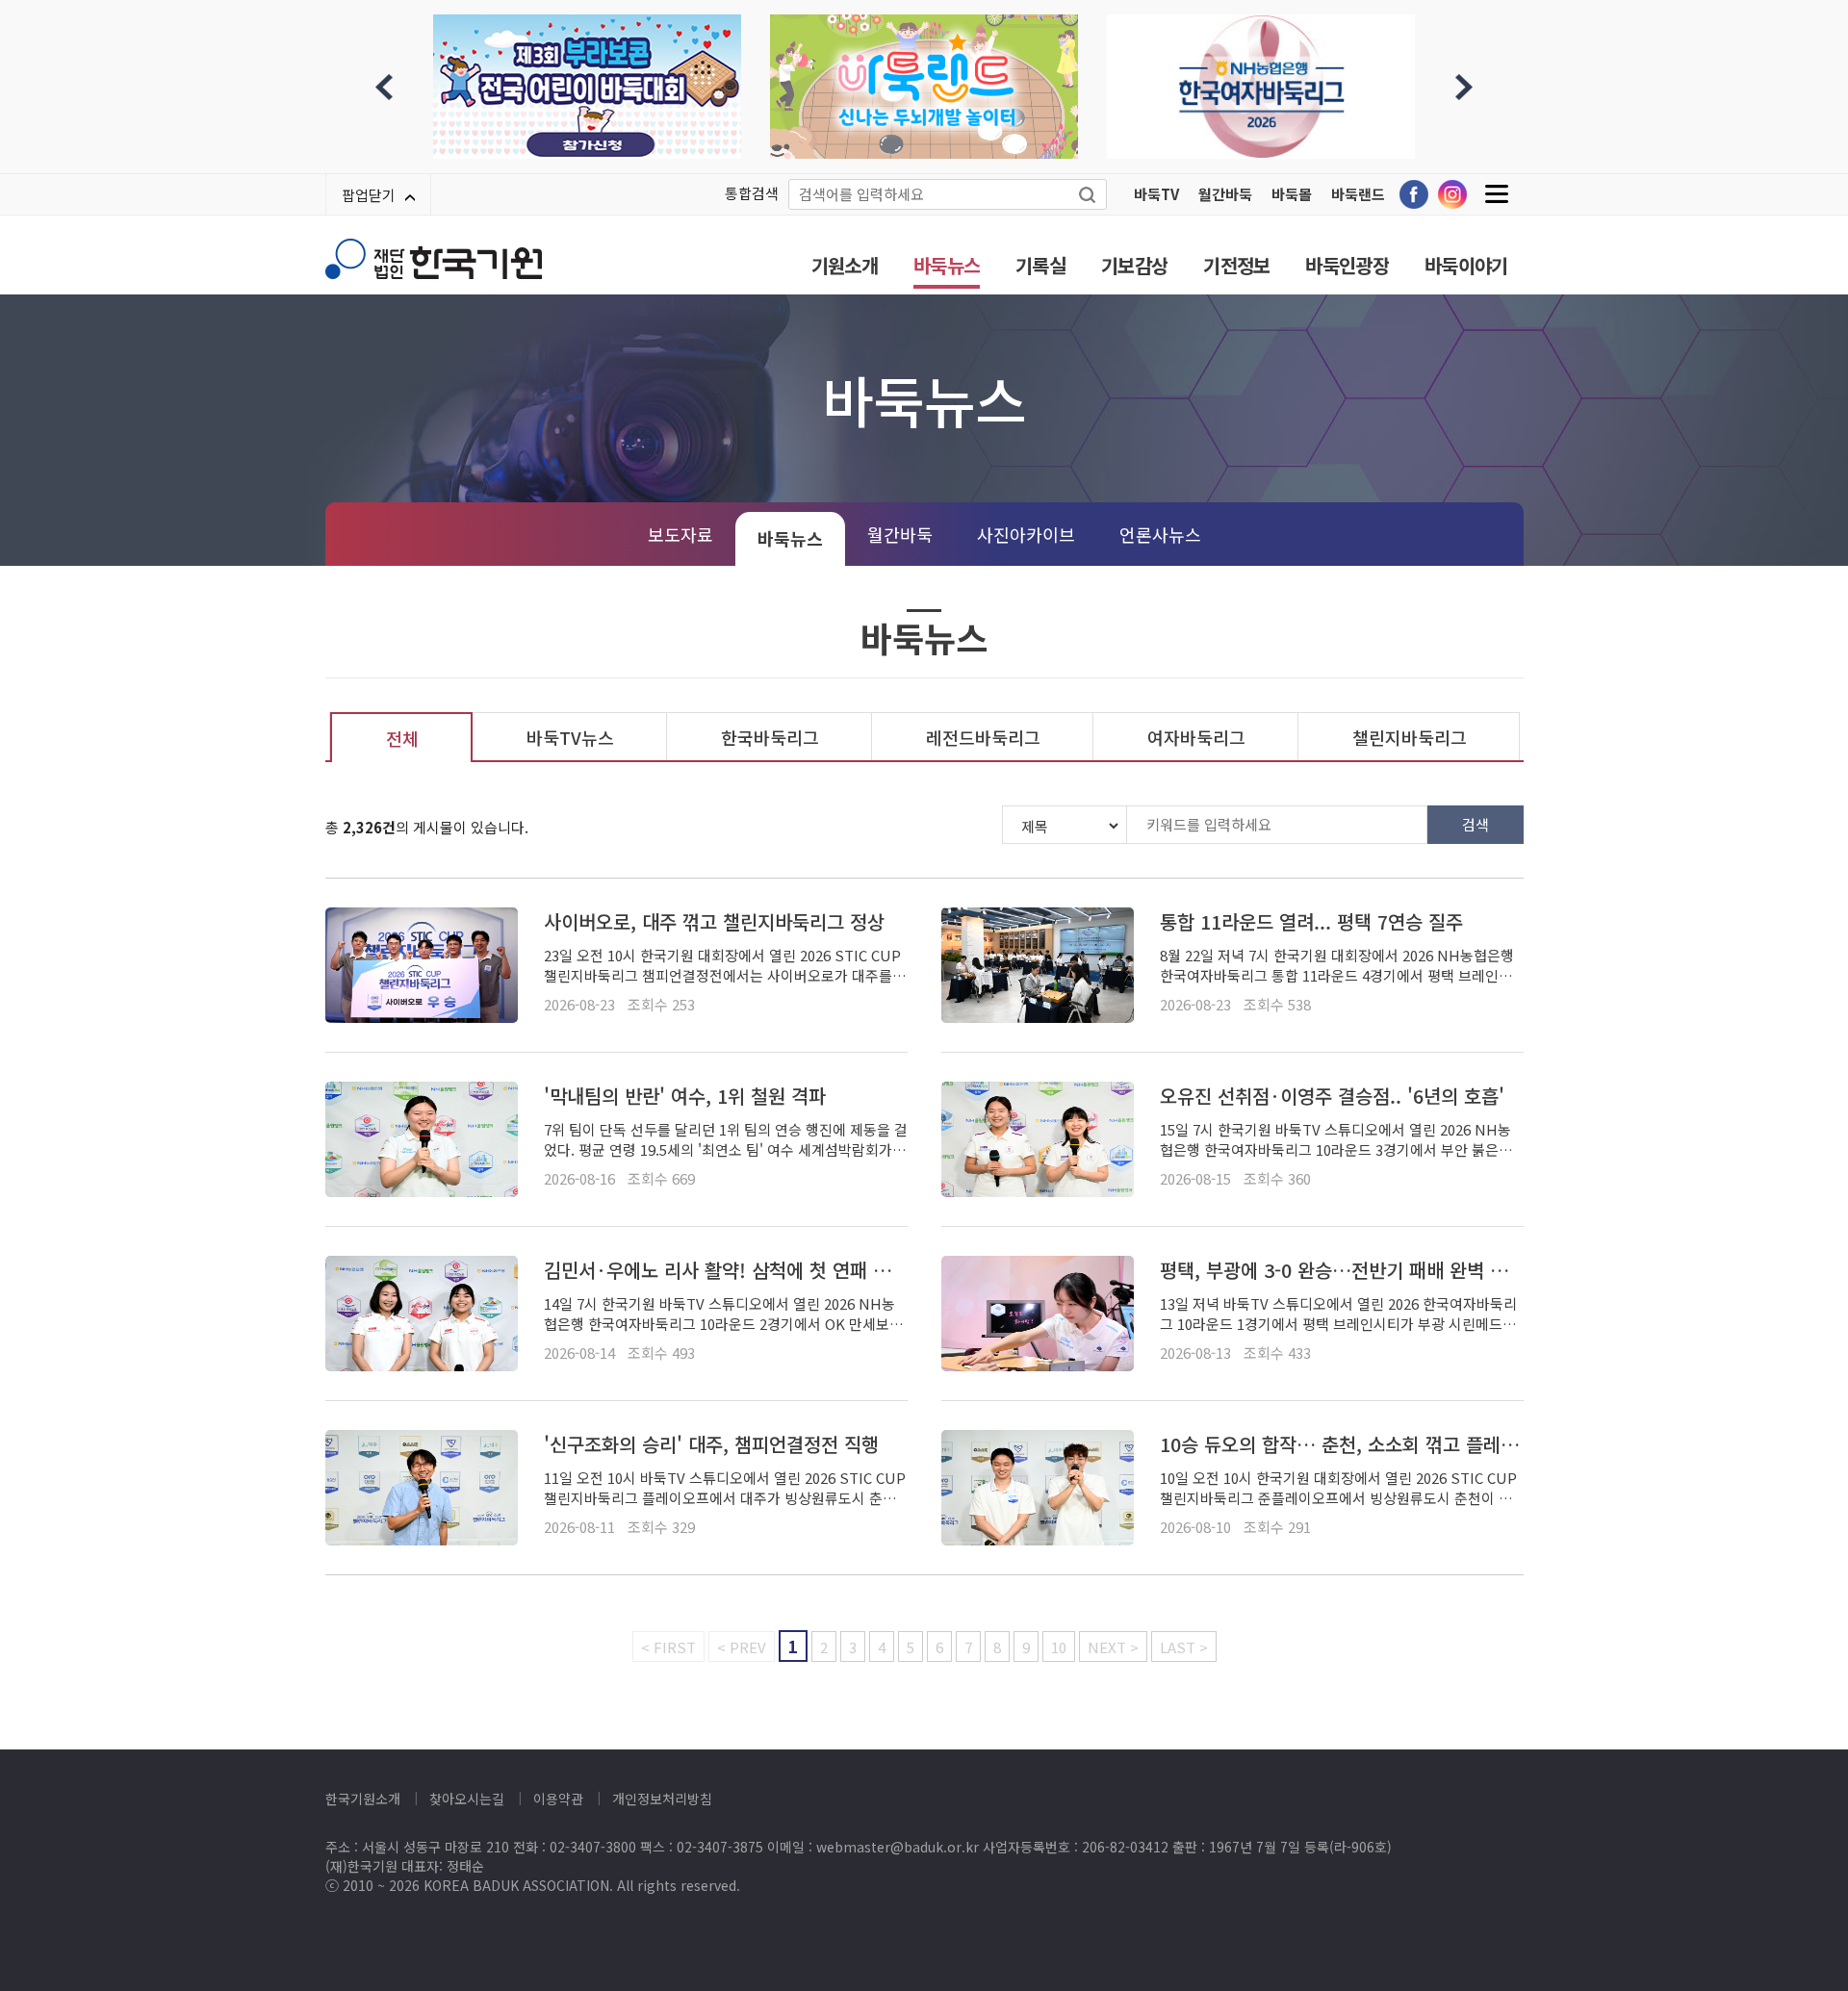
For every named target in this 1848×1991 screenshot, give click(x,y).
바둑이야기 (1466, 265)
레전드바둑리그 (983, 737)
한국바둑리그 (770, 737)
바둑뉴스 (947, 265)
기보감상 (1134, 265)
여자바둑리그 (1196, 737)
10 (1059, 1647)
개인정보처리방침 (662, 1799)
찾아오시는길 (467, 1799)
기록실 (1040, 265)
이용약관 (558, 1799)
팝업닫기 (369, 195)
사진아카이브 (1026, 534)
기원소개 (845, 265)
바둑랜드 (1358, 194)
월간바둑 (1225, 194)
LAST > (1184, 1647)
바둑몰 (1292, 194)
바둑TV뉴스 (570, 737)
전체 (402, 738)
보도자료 (680, 534)
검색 (1476, 824)
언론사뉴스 (1160, 534)
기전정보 (1236, 265)
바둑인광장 (1347, 265)
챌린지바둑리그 (1410, 737)
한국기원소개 (363, 1799)
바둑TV (1156, 194)
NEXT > (1113, 1647)
